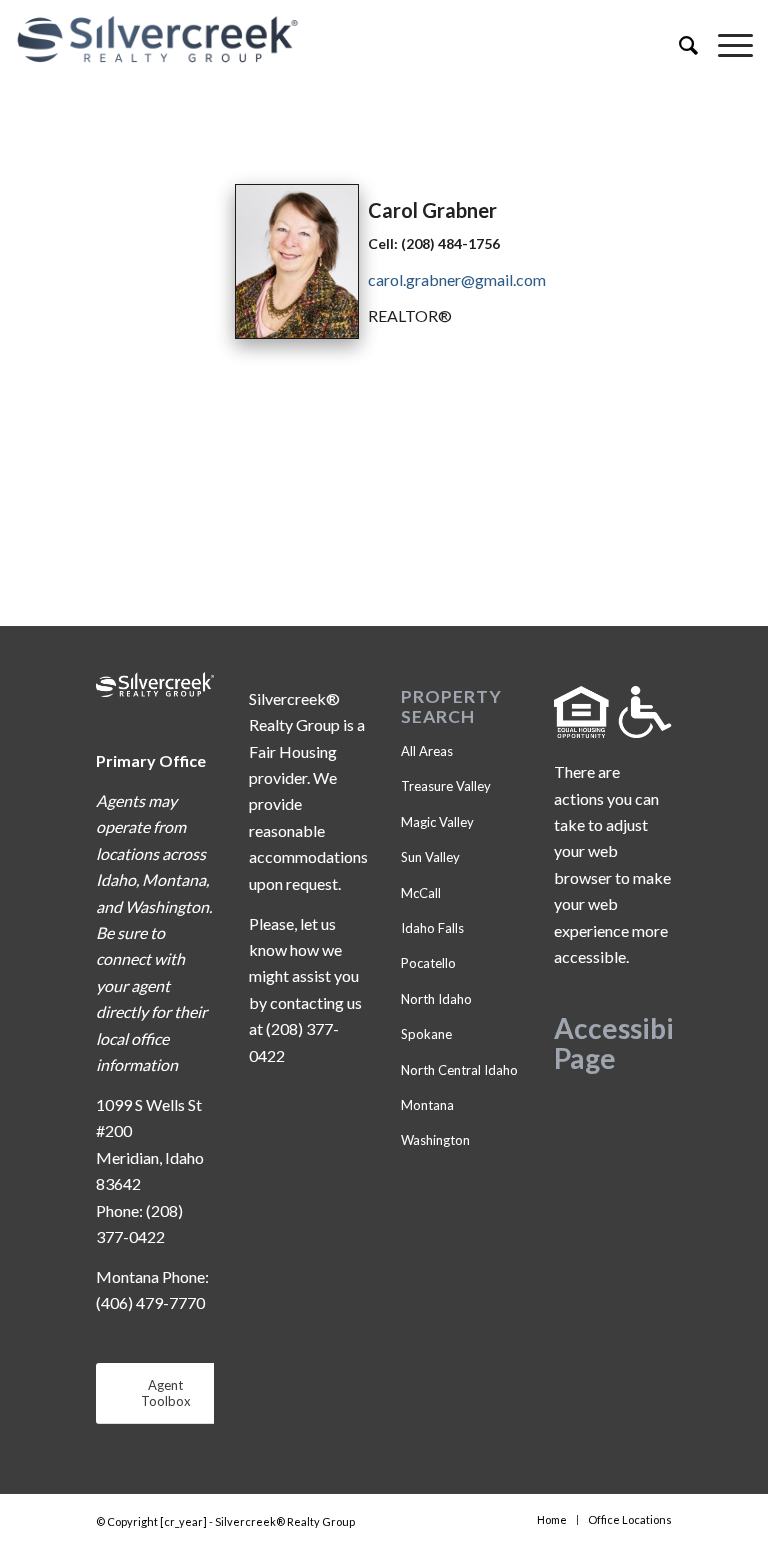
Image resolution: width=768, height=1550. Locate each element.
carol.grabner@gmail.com (457, 279)
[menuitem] (678, 45)
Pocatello (428, 963)
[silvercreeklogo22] (310, 40)
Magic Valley (437, 822)
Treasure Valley (446, 786)
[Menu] (725, 45)
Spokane (426, 1034)
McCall (421, 893)
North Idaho (436, 999)
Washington (435, 1140)
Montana (427, 1105)
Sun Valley (430, 857)
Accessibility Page (635, 1043)
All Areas (427, 751)
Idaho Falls (432, 928)
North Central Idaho (459, 1070)
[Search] (678, 45)
